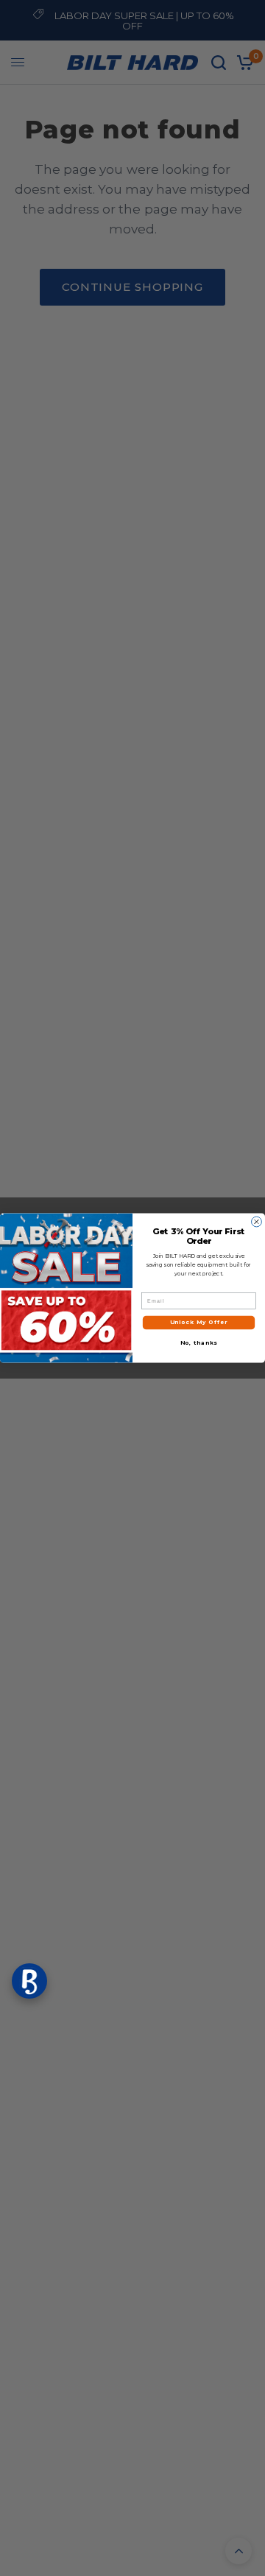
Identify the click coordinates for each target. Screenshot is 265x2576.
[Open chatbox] (29, 1981)
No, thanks (199, 1343)
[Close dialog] (257, 1222)
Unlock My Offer (199, 1322)
